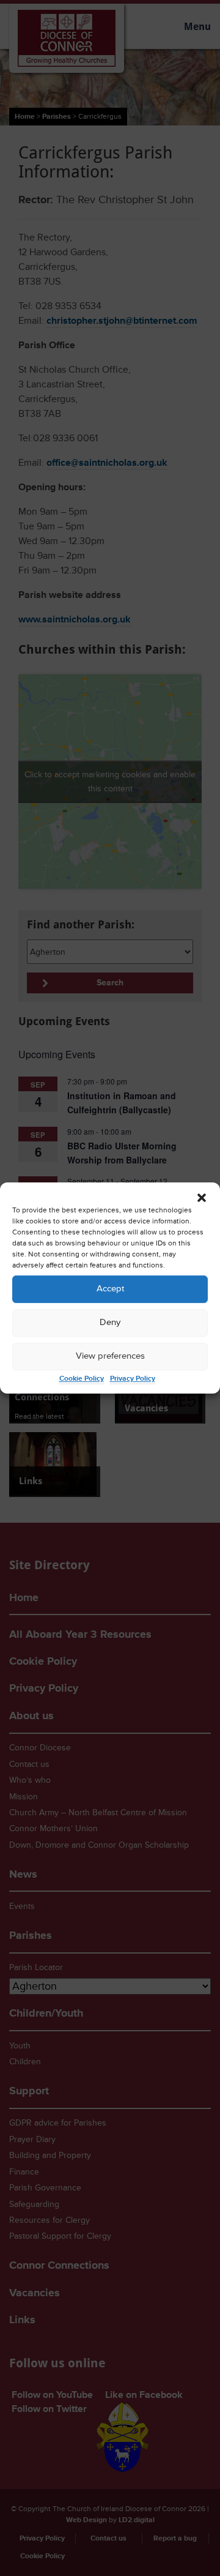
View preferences (110, 1356)
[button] (202, 1198)
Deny (110, 1322)
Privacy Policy (133, 1379)
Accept (110, 1289)
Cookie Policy (82, 1379)
